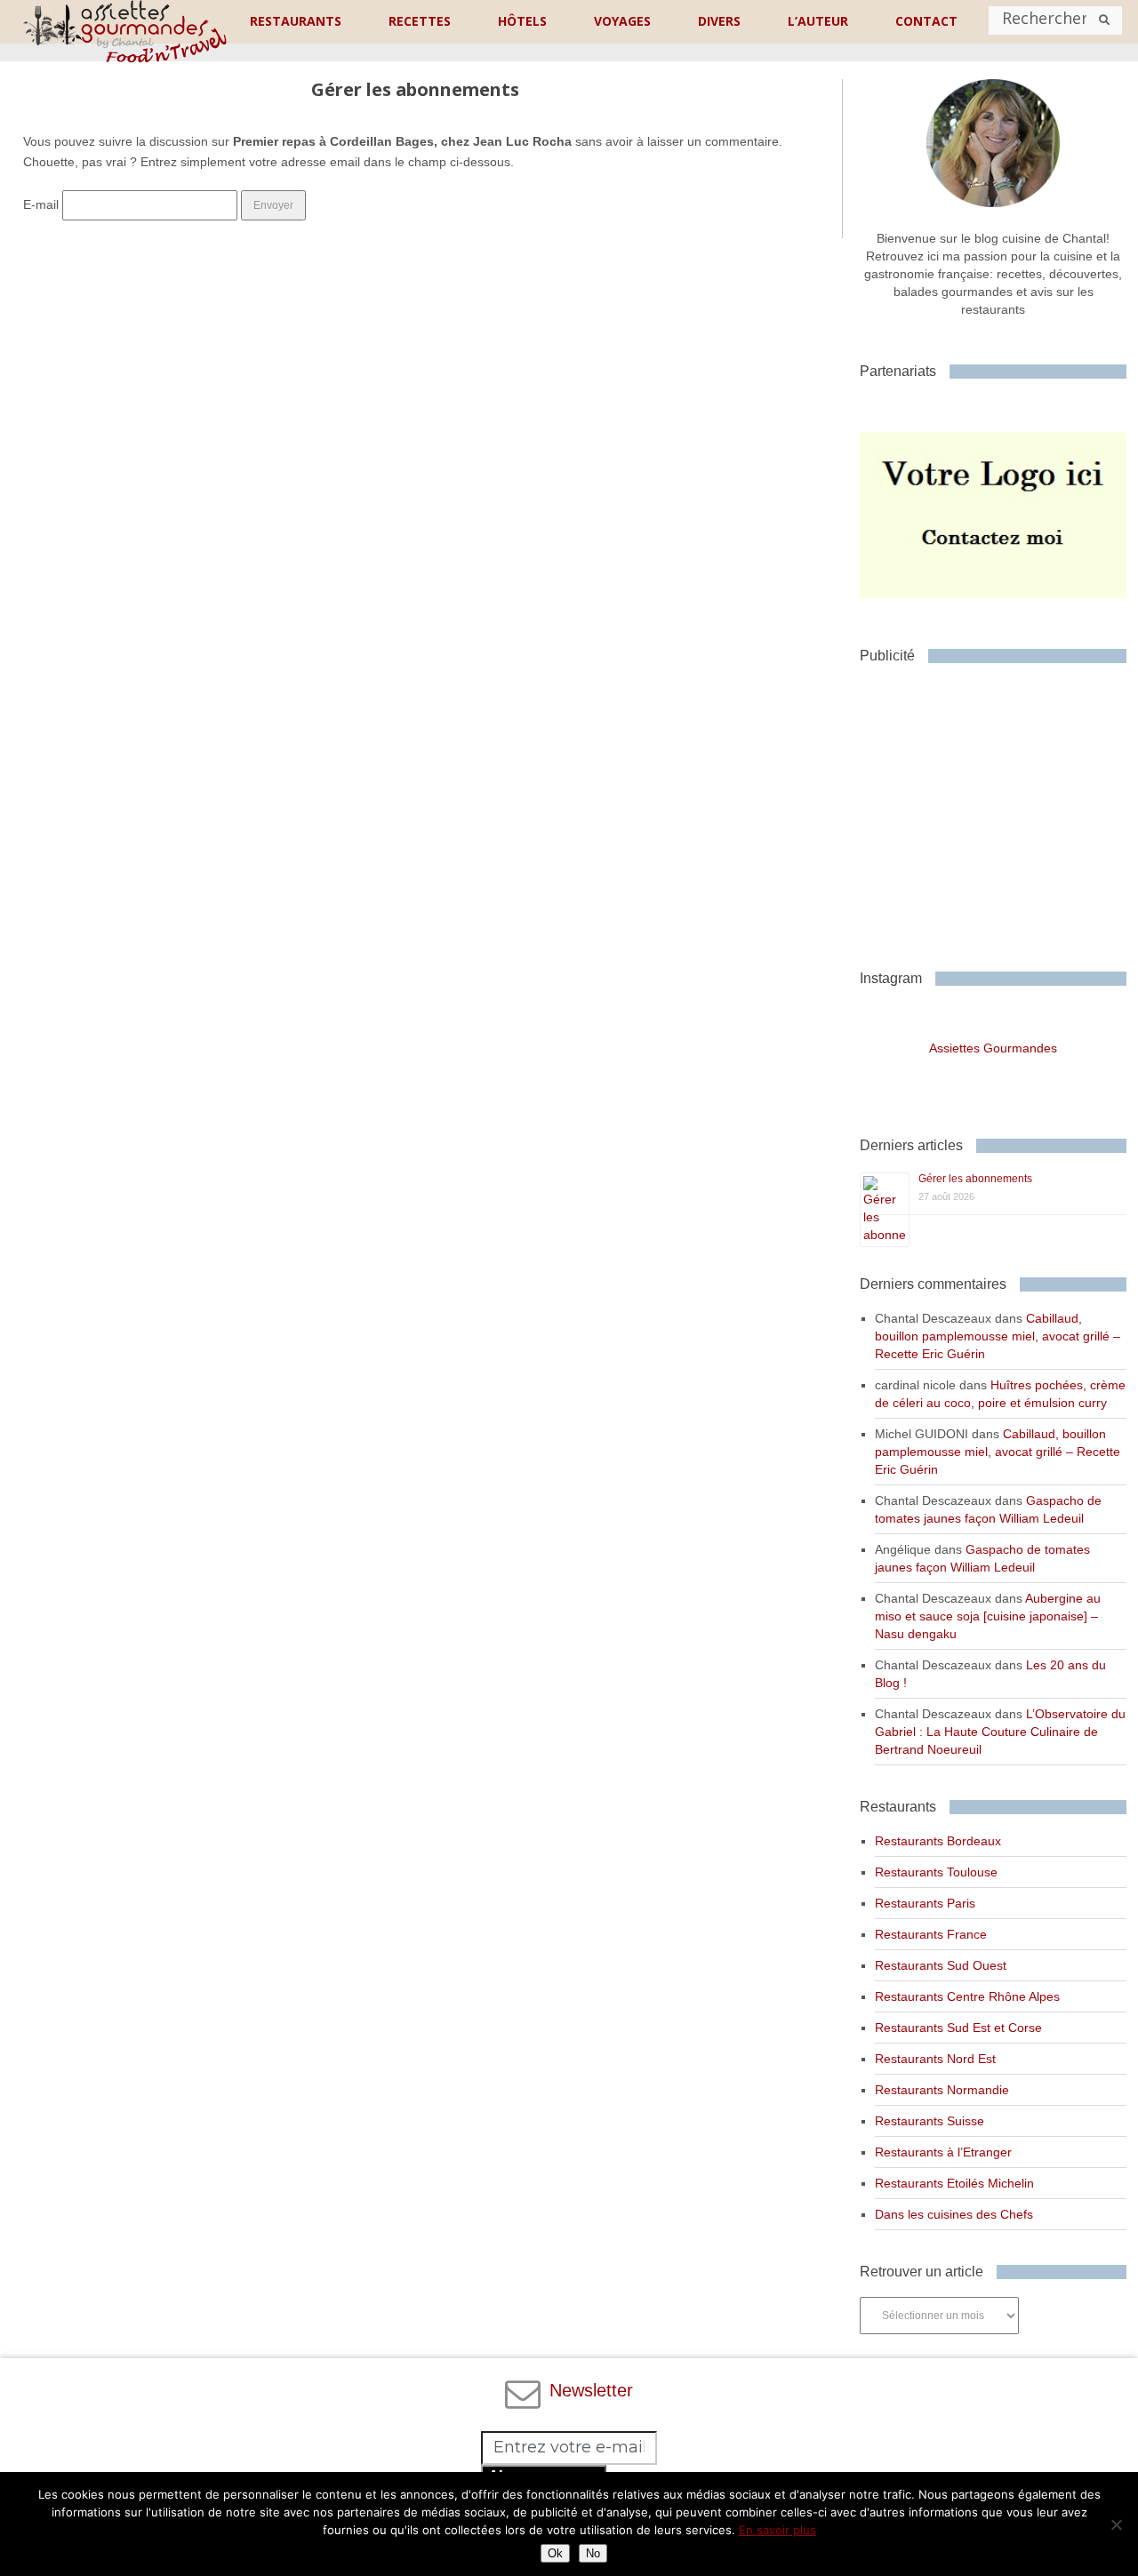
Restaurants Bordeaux (938, 1841)
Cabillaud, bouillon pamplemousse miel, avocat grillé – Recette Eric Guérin (998, 1336)
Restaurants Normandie (942, 2090)
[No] (1116, 2524)
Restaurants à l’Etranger (943, 2152)
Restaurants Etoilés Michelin (954, 2183)
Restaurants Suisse (930, 2121)
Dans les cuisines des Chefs (954, 2214)
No (593, 2553)
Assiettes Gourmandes (993, 1048)
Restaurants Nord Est (935, 2059)
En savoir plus (777, 2530)
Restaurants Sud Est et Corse (958, 2028)
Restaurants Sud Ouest (941, 1965)
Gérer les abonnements (975, 1179)
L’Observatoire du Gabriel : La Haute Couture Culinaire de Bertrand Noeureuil (1000, 1732)
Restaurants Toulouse (936, 1872)
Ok (555, 2553)
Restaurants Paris (925, 1903)
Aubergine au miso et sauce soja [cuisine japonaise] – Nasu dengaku (988, 1616)
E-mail (41, 204)
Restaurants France (931, 1934)
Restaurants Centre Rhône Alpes (967, 1996)
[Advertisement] (998, 810)
